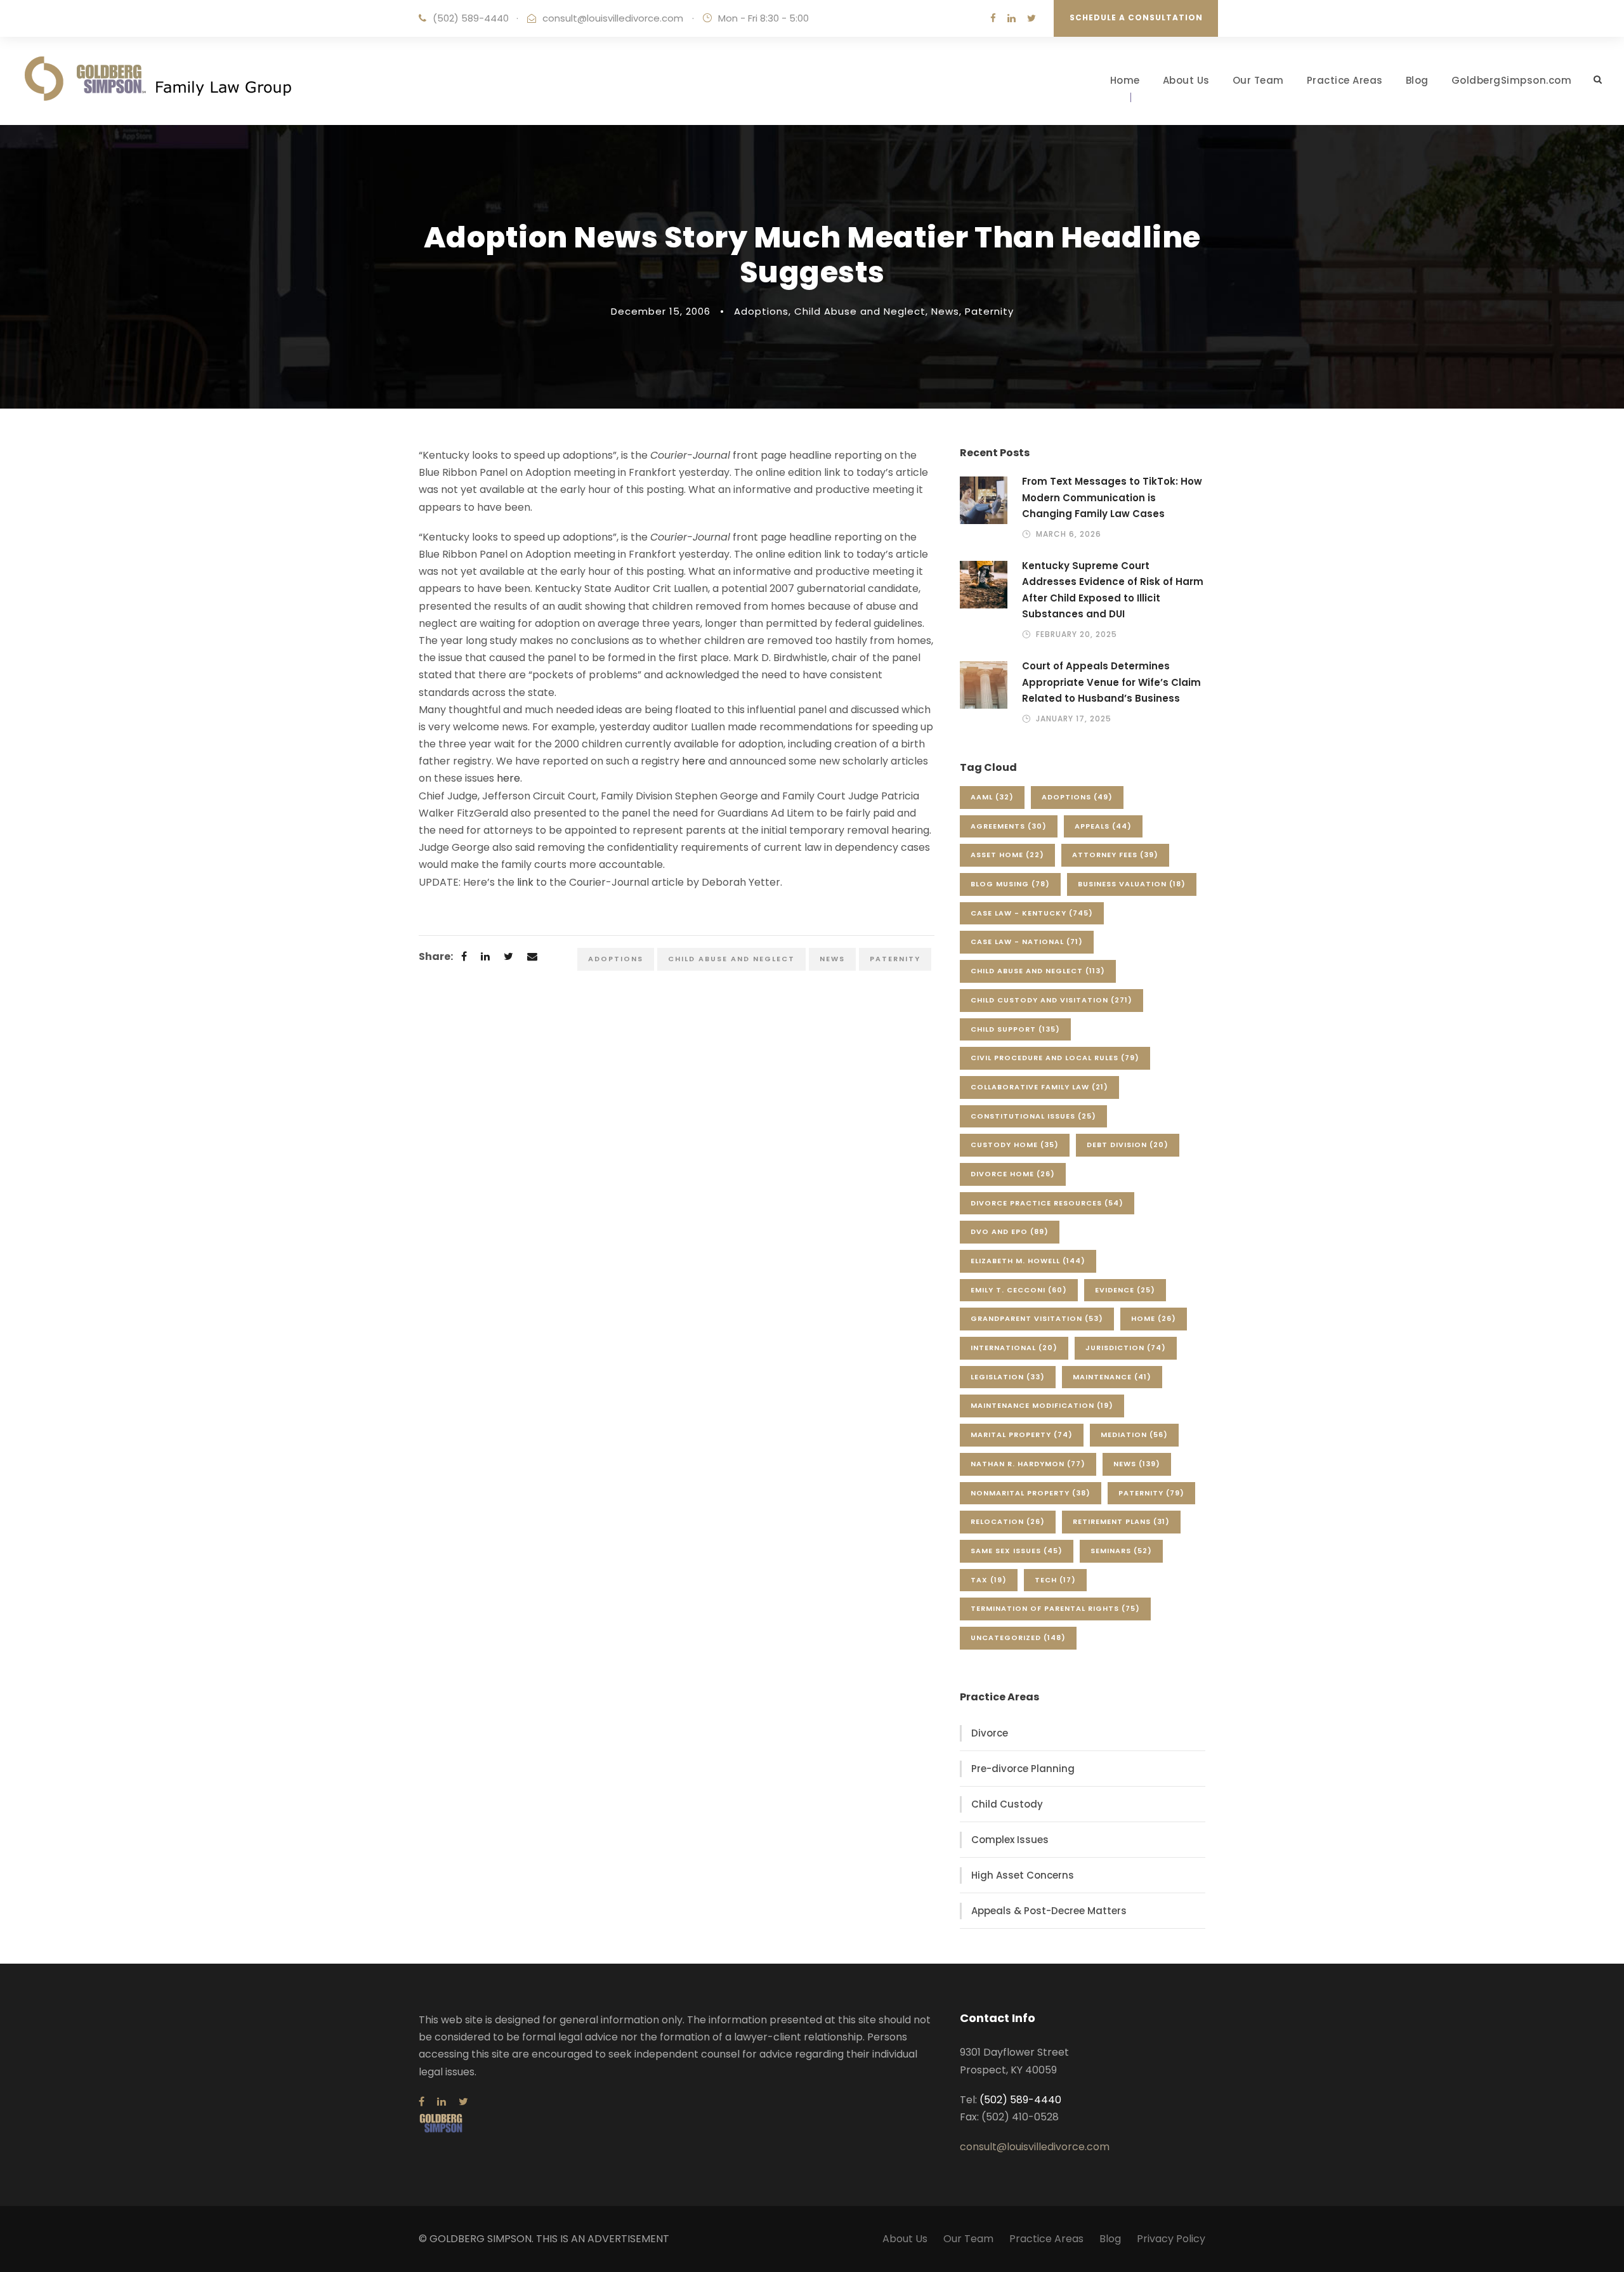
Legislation (1008, 1377)
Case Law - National (1027, 942)
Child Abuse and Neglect (860, 311)
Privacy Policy (1171, 2239)
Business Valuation (1132, 884)
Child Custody (1007, 1804)
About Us (1186, 80)
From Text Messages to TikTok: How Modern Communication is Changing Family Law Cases (1112, 497)
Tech (1055, 1580)
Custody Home (1015, 1145)
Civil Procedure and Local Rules (1055, 1058)
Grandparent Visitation (1037, 1318)
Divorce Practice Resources (1047, 1203)
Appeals (1103, 826)
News (945, 311)
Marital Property (1022, 1435)
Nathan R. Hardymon (1028, 1464)
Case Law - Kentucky (1032, 913)
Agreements (1009, 826)
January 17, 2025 (1074, 719)
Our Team (1258, 80)
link (525, 882)
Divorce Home (1013, 1174)
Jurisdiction (1126, 1348)
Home (1125, 80)
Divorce (990, 1733)
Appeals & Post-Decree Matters (1049, 1911)
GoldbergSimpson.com (1512, 80)
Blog (1417, 80)
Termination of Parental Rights (1055, 1608)
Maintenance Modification (1042, 1405)
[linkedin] (1012, 18)
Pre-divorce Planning (1023, 1769)
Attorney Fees (1115, 855)
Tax (989, 1580)
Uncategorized (1018, 1638)
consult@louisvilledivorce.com (613, 18)
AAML (992, 797)
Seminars (1121, 1551)
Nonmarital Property (1031, 1493)
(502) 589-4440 (471, 18)
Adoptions (761, 311)
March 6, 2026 (1069, 534)
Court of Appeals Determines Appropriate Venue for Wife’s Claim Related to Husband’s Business (1111, 682)
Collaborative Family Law (1039, 1087)
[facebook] (993, 18)
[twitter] (1031, 18)
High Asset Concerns (1023, 1875)
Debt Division (1128, 1145)
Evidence (1125, 1290)
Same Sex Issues (1017, 1551)
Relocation (1008, 1521)
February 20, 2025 (1077, 634)
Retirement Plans (1121, 1521)
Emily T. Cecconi (1019, 1290)
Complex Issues (1010, 1840)
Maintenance (1112, 1377)
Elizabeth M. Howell (1028, 1261)
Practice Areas (1345, 80)
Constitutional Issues (1033, 1116)
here (694, 761)
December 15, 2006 (661, 311)
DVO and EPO (1010, 1231)
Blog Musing (1010, 884)
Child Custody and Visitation (1051, 1000)
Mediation (1134, 1435)
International (1014, 1348)
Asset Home (1007, 855)
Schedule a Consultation (1136, 17)
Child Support (1015, 1029)
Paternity (989, 311)
